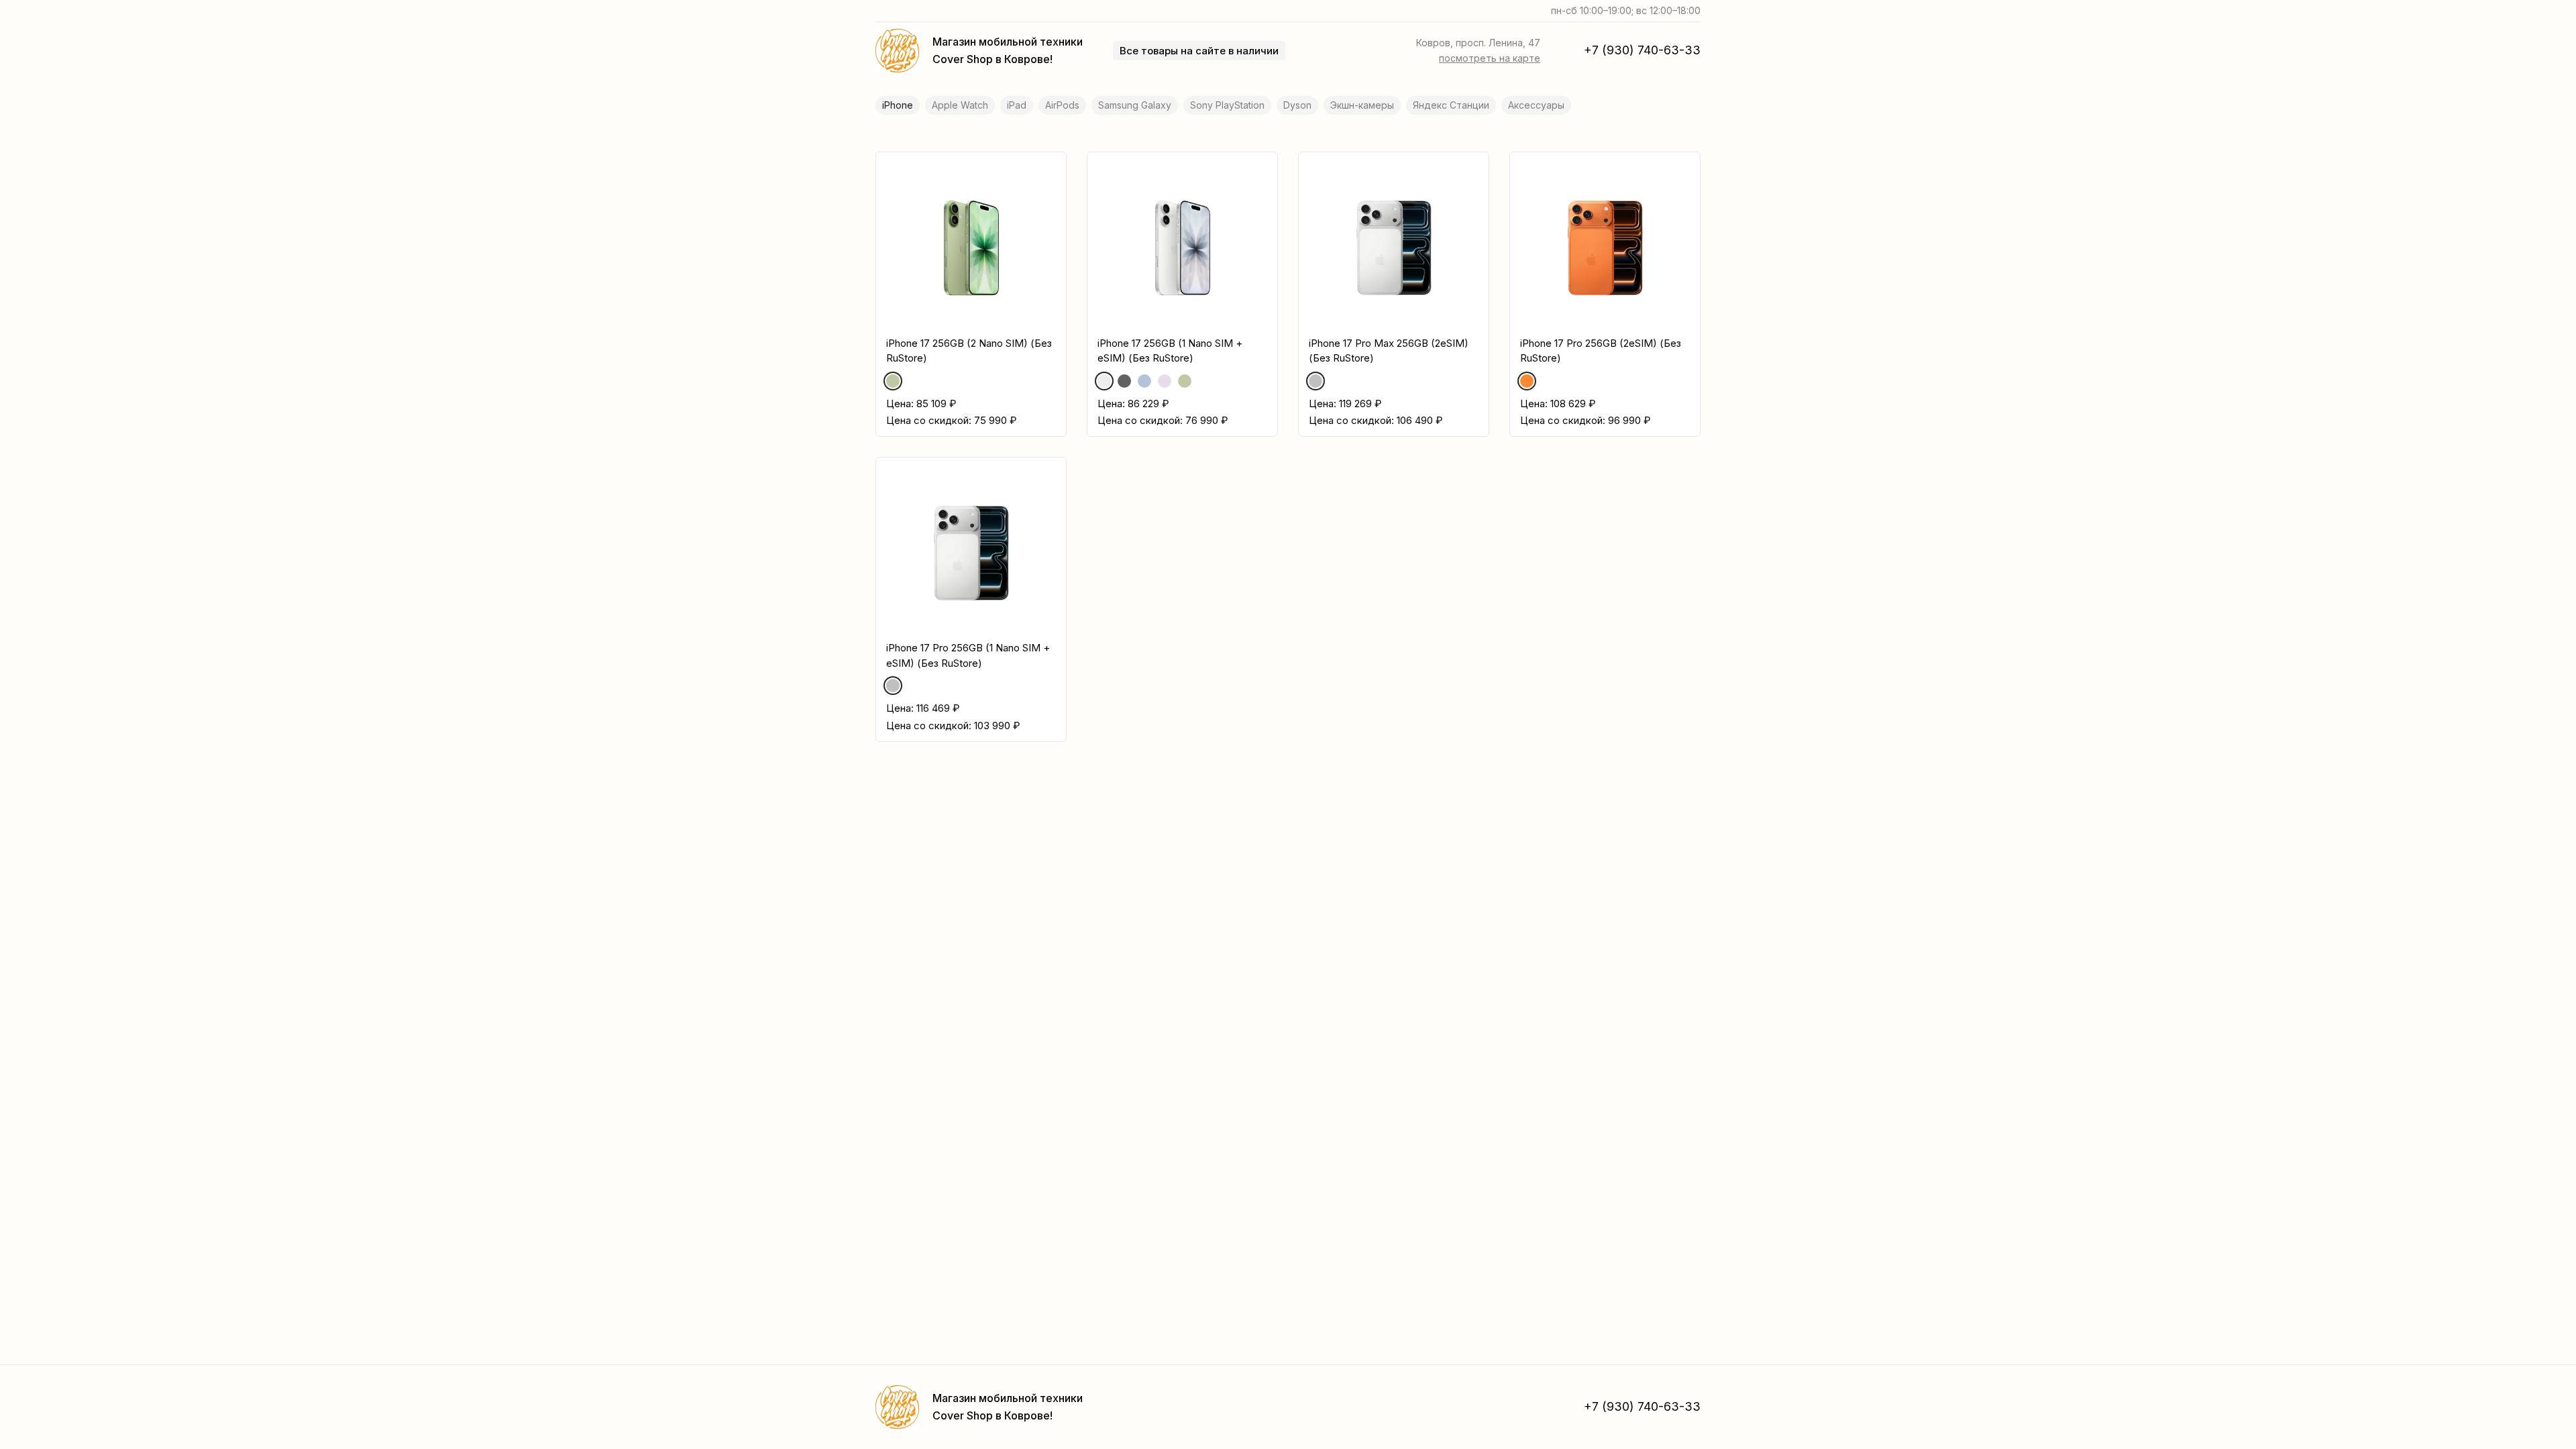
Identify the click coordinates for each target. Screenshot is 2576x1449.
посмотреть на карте (1490, 58)
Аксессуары (1536, 105)
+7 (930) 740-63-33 (1642, 50)
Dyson (1297, 105)
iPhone (898, 105)
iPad (1017, 105)
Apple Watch (960, 105)
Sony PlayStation (1227, 105)
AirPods (1062, 105)
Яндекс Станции (1451, 105)
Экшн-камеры (1362, 105)
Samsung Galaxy (1135, 105)
